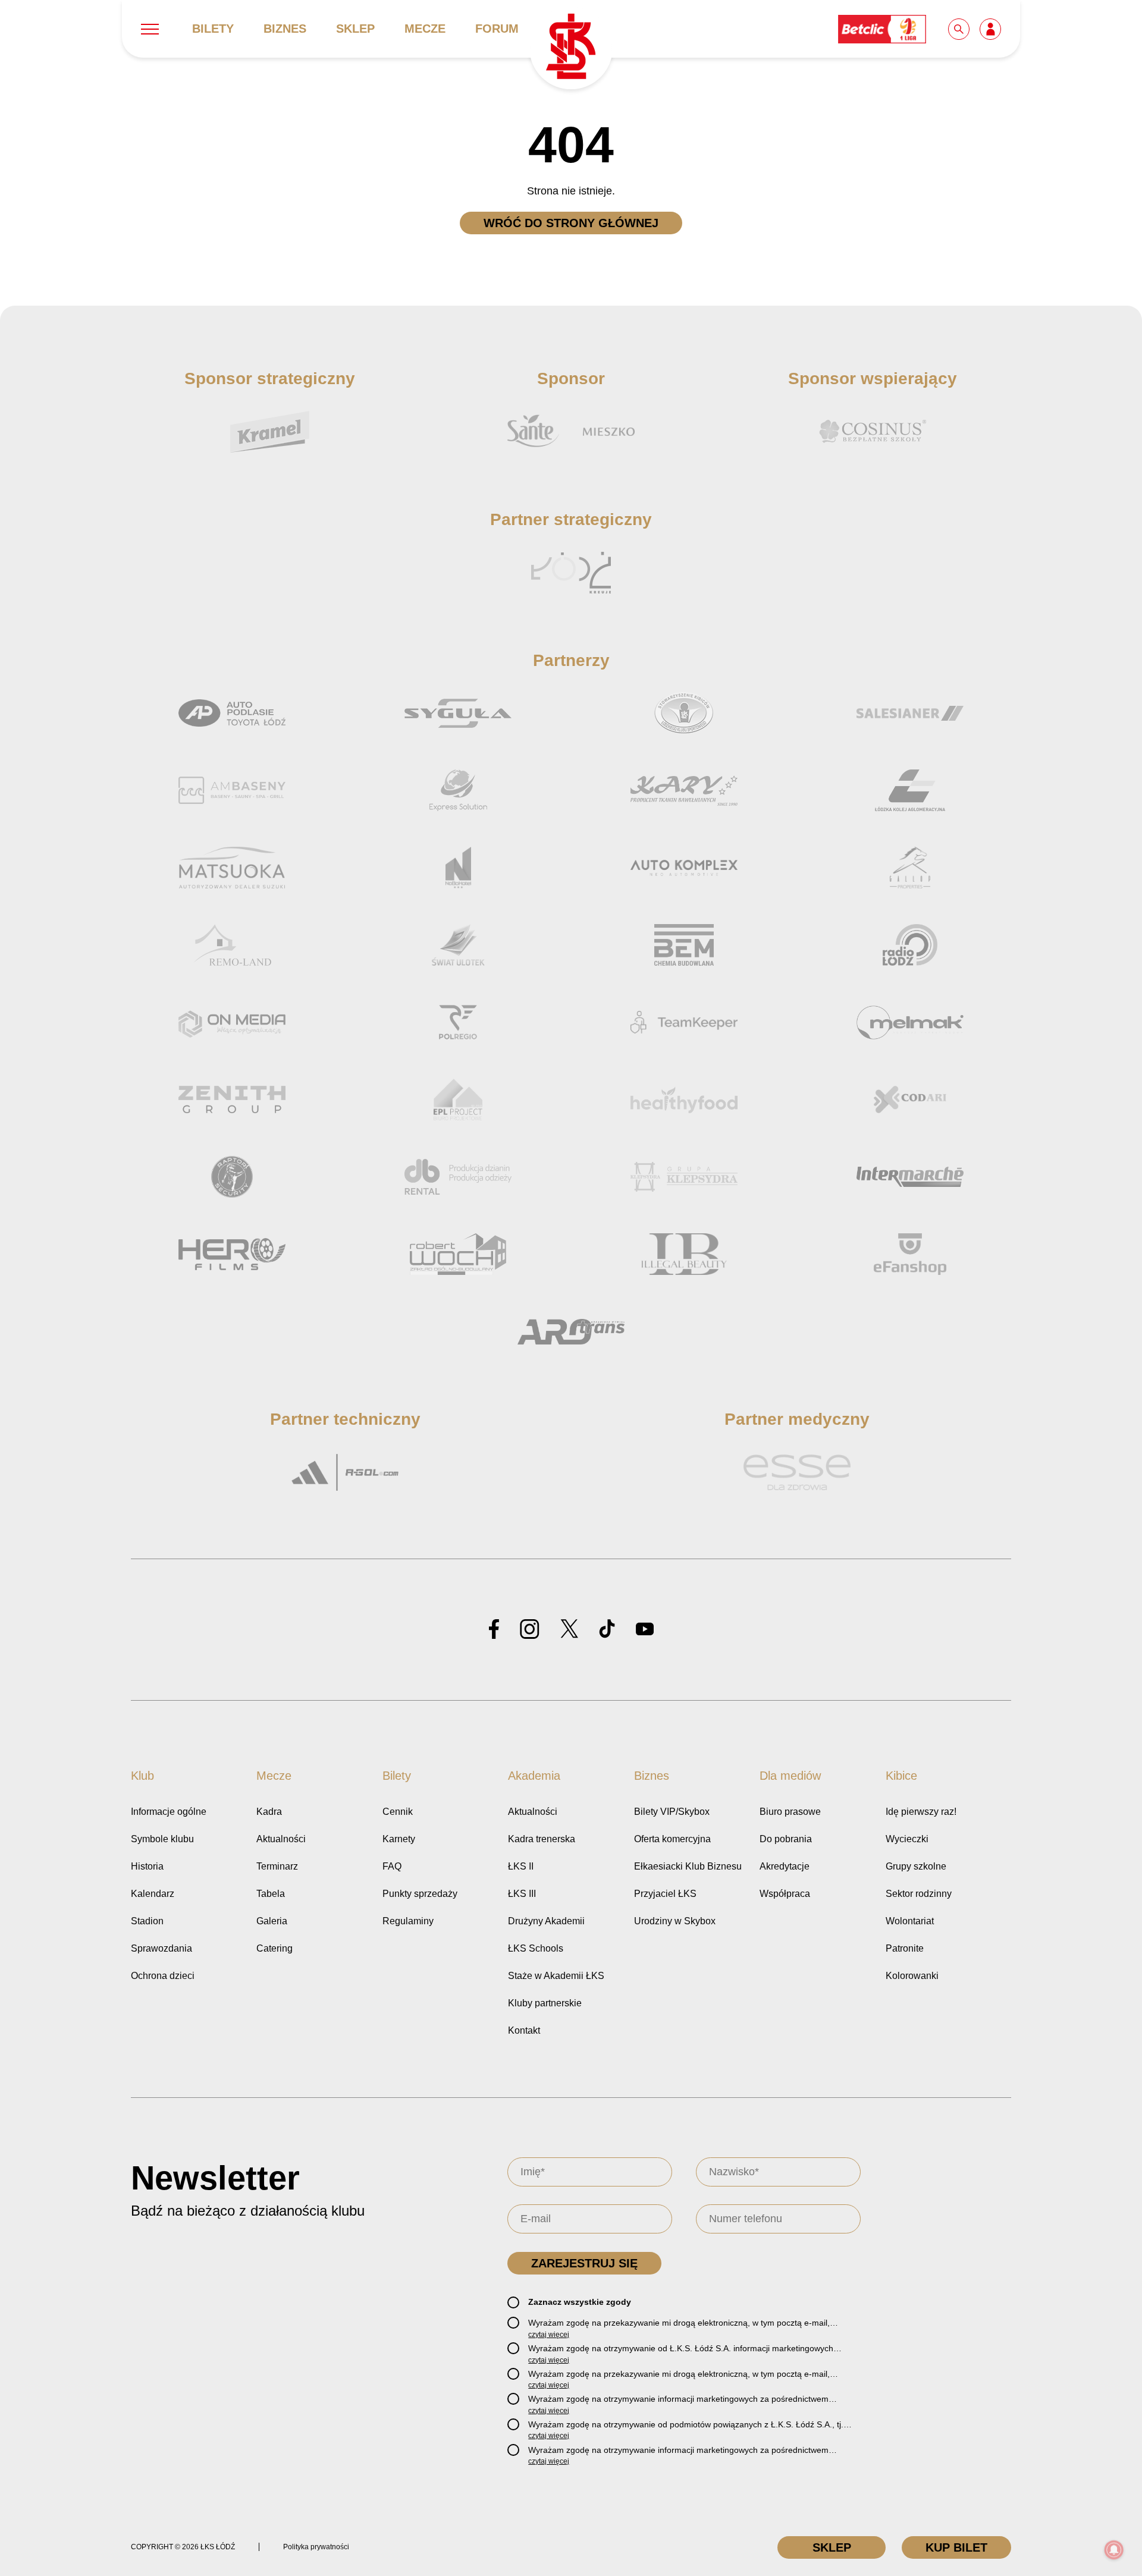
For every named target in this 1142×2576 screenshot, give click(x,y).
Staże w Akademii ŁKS (556, 1976)
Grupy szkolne (916, 1866)
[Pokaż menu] (150, 29)
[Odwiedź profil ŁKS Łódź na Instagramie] (530, 1630)
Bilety (213, 29)
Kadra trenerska (542, 1839)
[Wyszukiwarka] (959, 28)
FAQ (392, 1866)
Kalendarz (153, 1894)
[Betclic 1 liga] (883, 28)
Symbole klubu (162, 1839)
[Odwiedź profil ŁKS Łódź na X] (569, 1630)
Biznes (285, 29)
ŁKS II (521, 1866)
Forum (497, 29)
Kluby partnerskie (545, 2003)
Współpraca (785, 1894)
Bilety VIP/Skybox (672, 1812)
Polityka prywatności (316, 2547)
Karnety (399, 1839)
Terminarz (277, 1866)
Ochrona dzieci (163, 1976)
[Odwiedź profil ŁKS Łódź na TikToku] (607, 1630)
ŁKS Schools (536, 1948)
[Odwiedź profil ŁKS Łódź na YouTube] (645, 1630)
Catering (274, 1948)
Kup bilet (956, 2547)
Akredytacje (785, 1866)
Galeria (272, 1921)
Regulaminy (408, 1921)
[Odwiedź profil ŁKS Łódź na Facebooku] (494, 1630)
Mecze (425, 29)
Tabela (271, 1894)
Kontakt (524, 2030)
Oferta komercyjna (672, 1839)
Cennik (398, 1812)
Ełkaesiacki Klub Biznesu (688, 1866)
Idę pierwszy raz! (921, 1812)
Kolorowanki (912, 1976)
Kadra (269, 1812)
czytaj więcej (549, 2335)
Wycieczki (907, 1839)
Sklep (355, 29)
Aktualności (281, 1839)
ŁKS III (522, 1894)
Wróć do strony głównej (571, 223)
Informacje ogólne (169, 1812)
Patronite (905, 1948)
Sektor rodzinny (919, 1894)
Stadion (147, 1921)
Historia (147, 1866)
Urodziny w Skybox (675, 1921)
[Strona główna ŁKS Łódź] (571, 48)
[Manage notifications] (1114, 2550)
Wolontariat (910, 1921)
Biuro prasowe (790, 1812)
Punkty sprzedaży (420, 1894)
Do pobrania (786, 1839)
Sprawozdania (161, 1948)
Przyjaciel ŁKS (665, 1894)
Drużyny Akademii (546, 1921)
